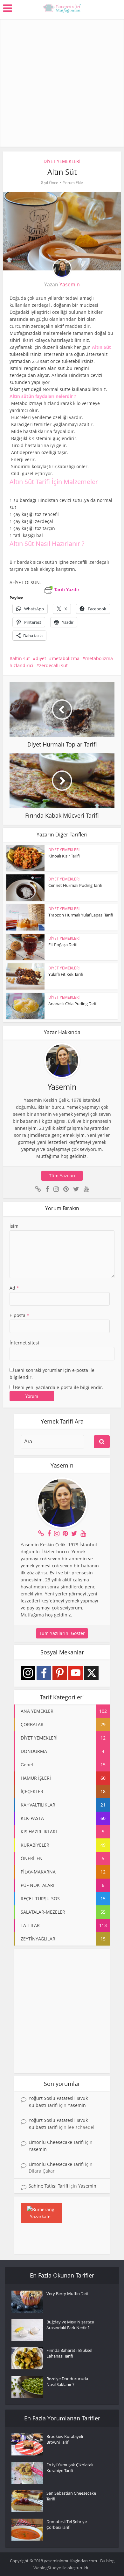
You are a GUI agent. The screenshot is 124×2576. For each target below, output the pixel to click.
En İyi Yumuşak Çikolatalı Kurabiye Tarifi (70, 2468)
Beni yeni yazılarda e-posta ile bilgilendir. (59, 1387)
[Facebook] (44, 1673)
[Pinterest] (60, 1673)
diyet (41, 658)
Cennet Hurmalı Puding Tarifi (75, 885)
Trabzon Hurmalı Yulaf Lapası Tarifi (81, 915)
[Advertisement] (62, 81)
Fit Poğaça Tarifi (63, 945)
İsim (14, 1226)
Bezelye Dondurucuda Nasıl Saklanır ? (67, 2381)
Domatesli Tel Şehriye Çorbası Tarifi (67, 2524)
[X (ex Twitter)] (91, 1673)
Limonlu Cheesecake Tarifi (56, 2142)
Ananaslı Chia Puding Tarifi (73, 1004)
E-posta (19, 1315)
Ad (14, 1288)
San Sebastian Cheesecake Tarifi (71, 2496)
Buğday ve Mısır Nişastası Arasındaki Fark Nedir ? (70, 2325)
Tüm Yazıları (62, 1176)
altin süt (21, 658)
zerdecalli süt (53, 665)
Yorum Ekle (73, 183)
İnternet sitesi (24, 1343)
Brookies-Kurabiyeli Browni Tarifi (65, 2439)
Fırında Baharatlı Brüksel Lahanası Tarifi (69, 2353)
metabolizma (66, 658)
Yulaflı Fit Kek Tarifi (66, 974)
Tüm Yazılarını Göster (62, 1633)
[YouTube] (76, 1673)
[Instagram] (28, 1673)
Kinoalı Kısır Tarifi (64, 856)
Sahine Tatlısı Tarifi (48, 2186)
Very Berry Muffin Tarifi (68, 2293)
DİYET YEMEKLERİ (62, 161)
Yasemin (70, 284)
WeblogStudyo (47, 2568)
